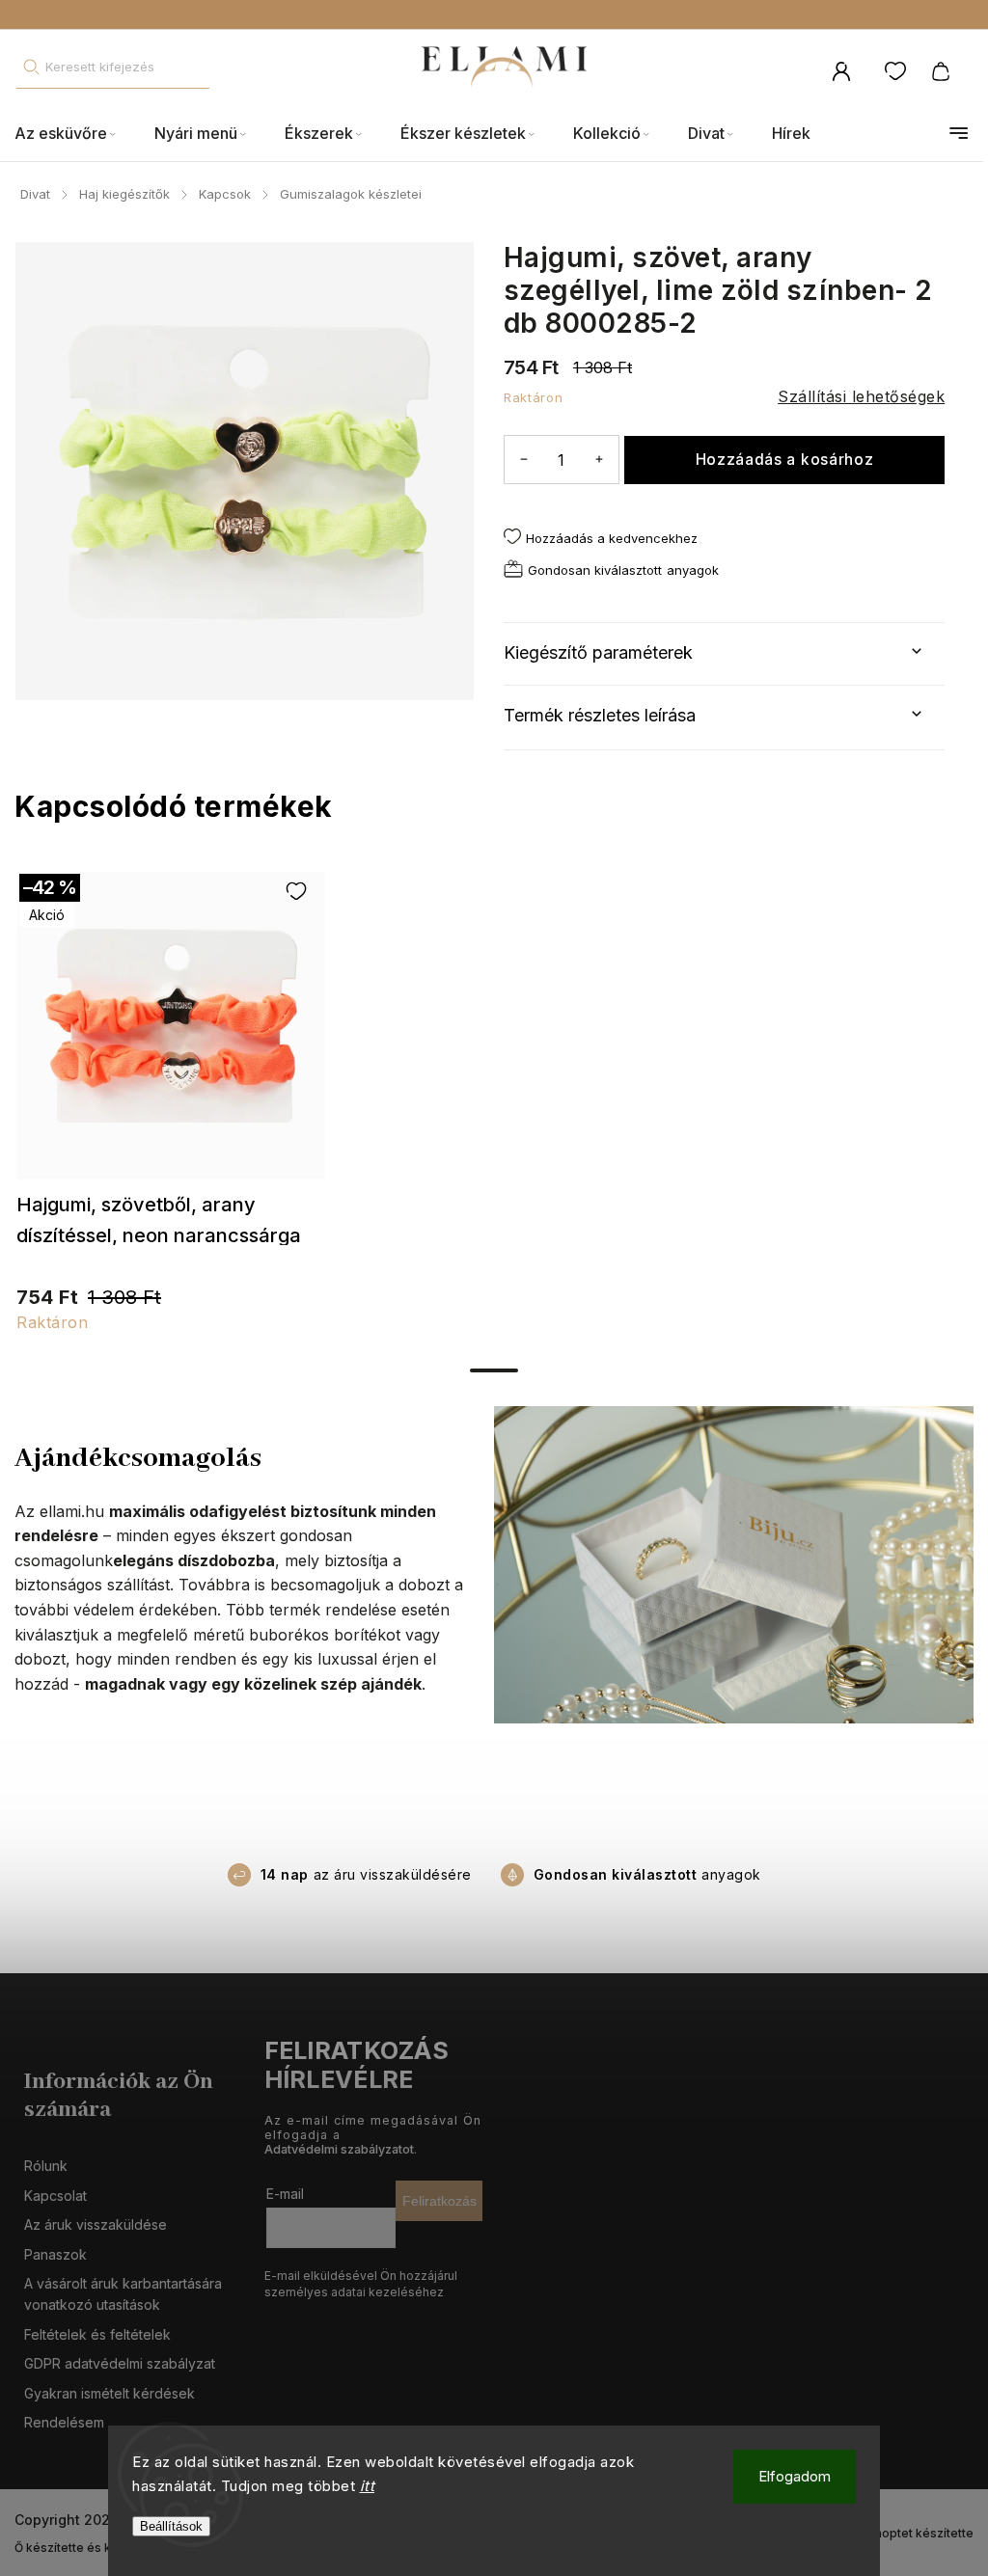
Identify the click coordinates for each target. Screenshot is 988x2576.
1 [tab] (494, 1370)
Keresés (31, 67)
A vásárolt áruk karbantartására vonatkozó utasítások (123, 2294)
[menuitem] (75, 134)
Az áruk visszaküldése (96, 2224)
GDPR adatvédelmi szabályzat (120, 2363)
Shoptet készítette (920, 2533)
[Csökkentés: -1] (524, 459)
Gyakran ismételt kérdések (110, 2393)
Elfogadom (795, 2476)
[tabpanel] (171, 1112)
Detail (171, 1035)
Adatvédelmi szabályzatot (339, 2149)
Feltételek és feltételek (97, 2334)
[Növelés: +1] (599, 459)
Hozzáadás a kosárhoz (785, 460)
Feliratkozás (439, 2201)
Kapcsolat (55, 2196)
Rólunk (46, 2166)
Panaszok (55, 2254)
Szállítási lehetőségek (861, 396)
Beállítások (171, 2526)
